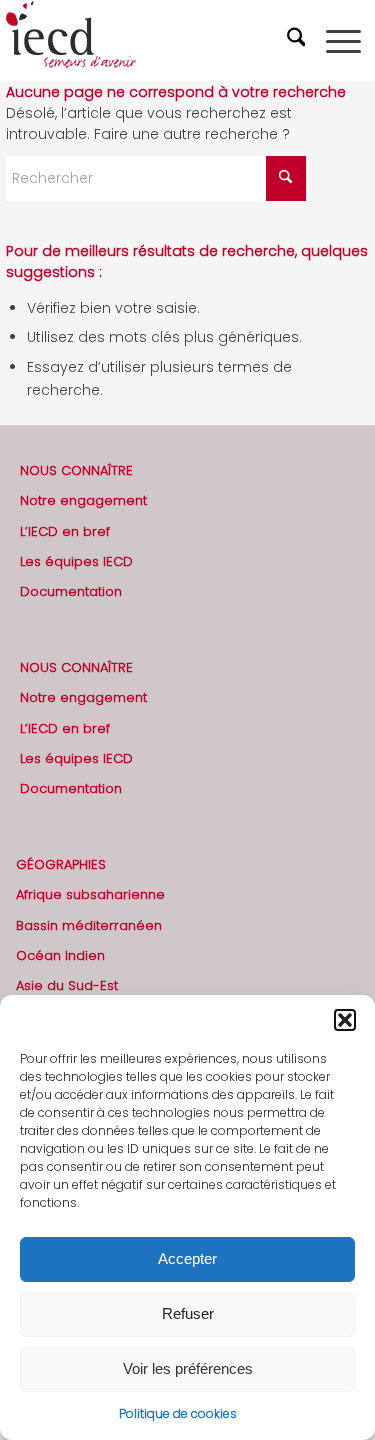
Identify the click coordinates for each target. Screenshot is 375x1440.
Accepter (187, 1258)
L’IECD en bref (65, 531)
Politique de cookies (178, 1413)
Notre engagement (83, 500)
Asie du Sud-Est (67, 985)
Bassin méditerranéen (89, 925)
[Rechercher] (299, 41)
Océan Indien (60, 955)
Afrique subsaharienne (90, 894)
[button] (345, 1020)
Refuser (188, 1313)
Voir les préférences (188, 1368)
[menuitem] (299, 41)
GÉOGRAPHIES (61, 864)
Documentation (71, 591)
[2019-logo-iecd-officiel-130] (151, 41)
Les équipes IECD (76, 561)
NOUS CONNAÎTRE (76, 470)
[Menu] (343, 41)
